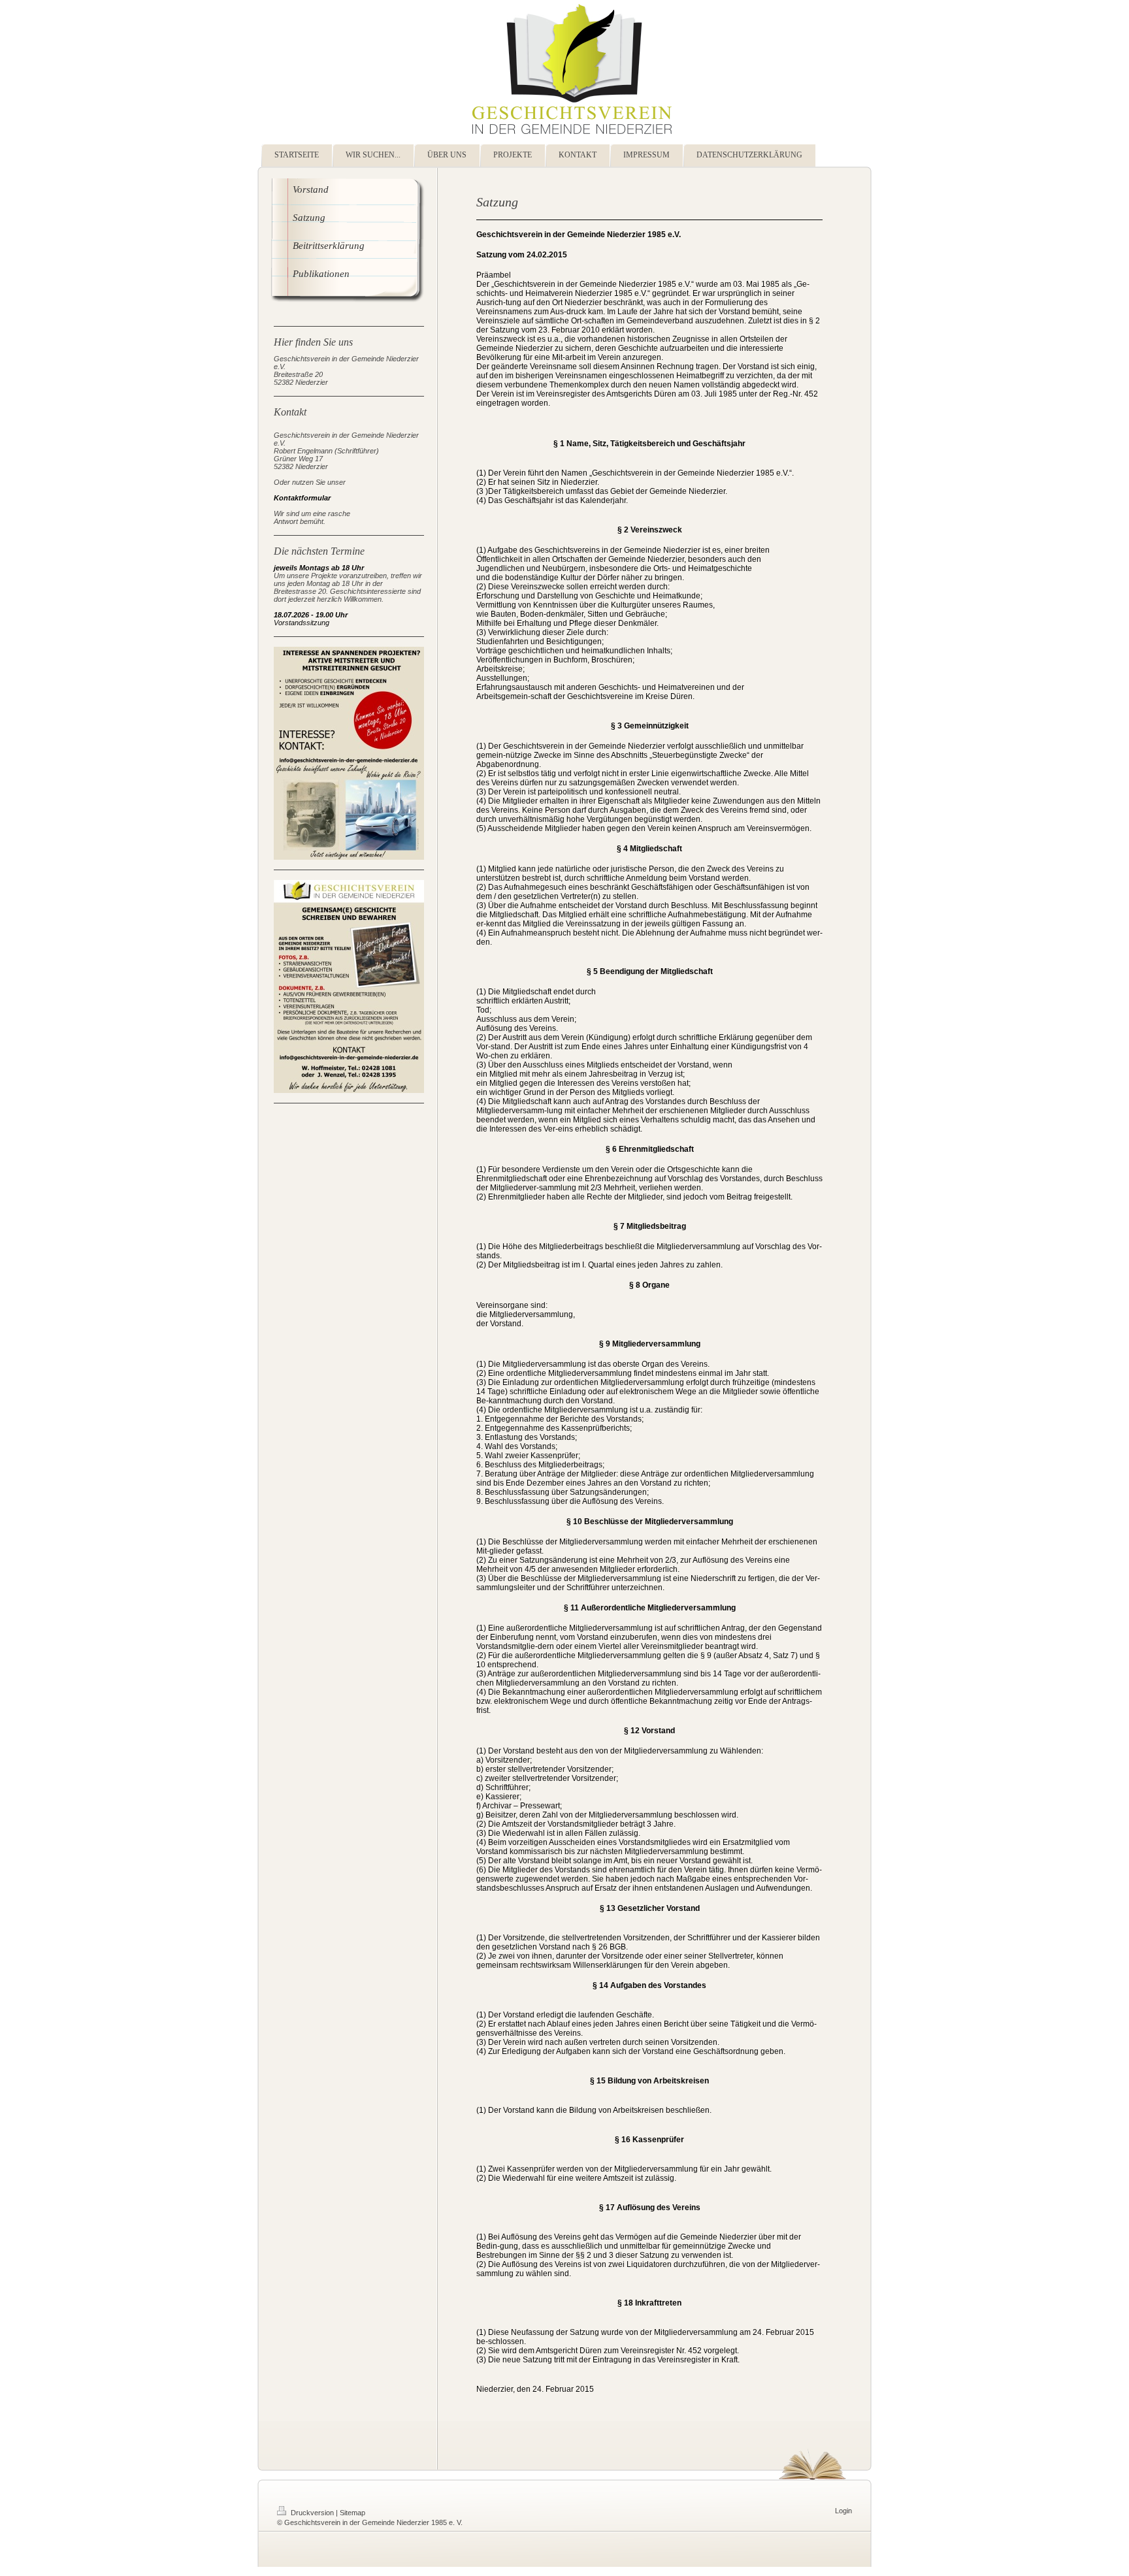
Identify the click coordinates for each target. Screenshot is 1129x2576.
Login (843, 2511)
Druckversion (312, 2513)
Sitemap (352, 2513)
